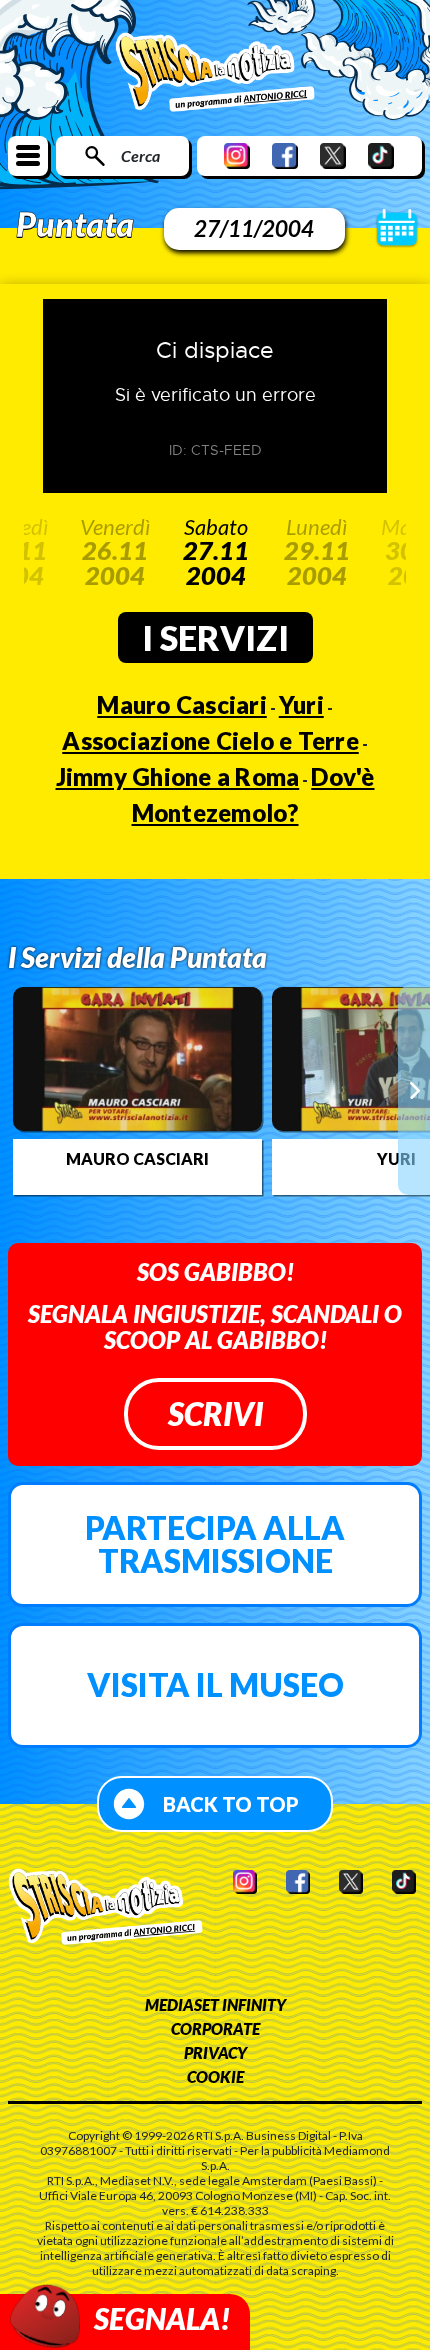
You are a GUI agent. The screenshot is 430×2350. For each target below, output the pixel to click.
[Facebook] (285, 155)
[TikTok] (381, 155)
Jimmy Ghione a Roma (178, 776)
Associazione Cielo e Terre (210, 740)
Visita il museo (215, 1684)
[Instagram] (237, 155)
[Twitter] (333, 155)
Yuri (301, 704)
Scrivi (215, 1413)
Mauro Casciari (182, 704)
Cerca (140, 155)
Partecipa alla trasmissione (215, 1544)
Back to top (231, 1804)
